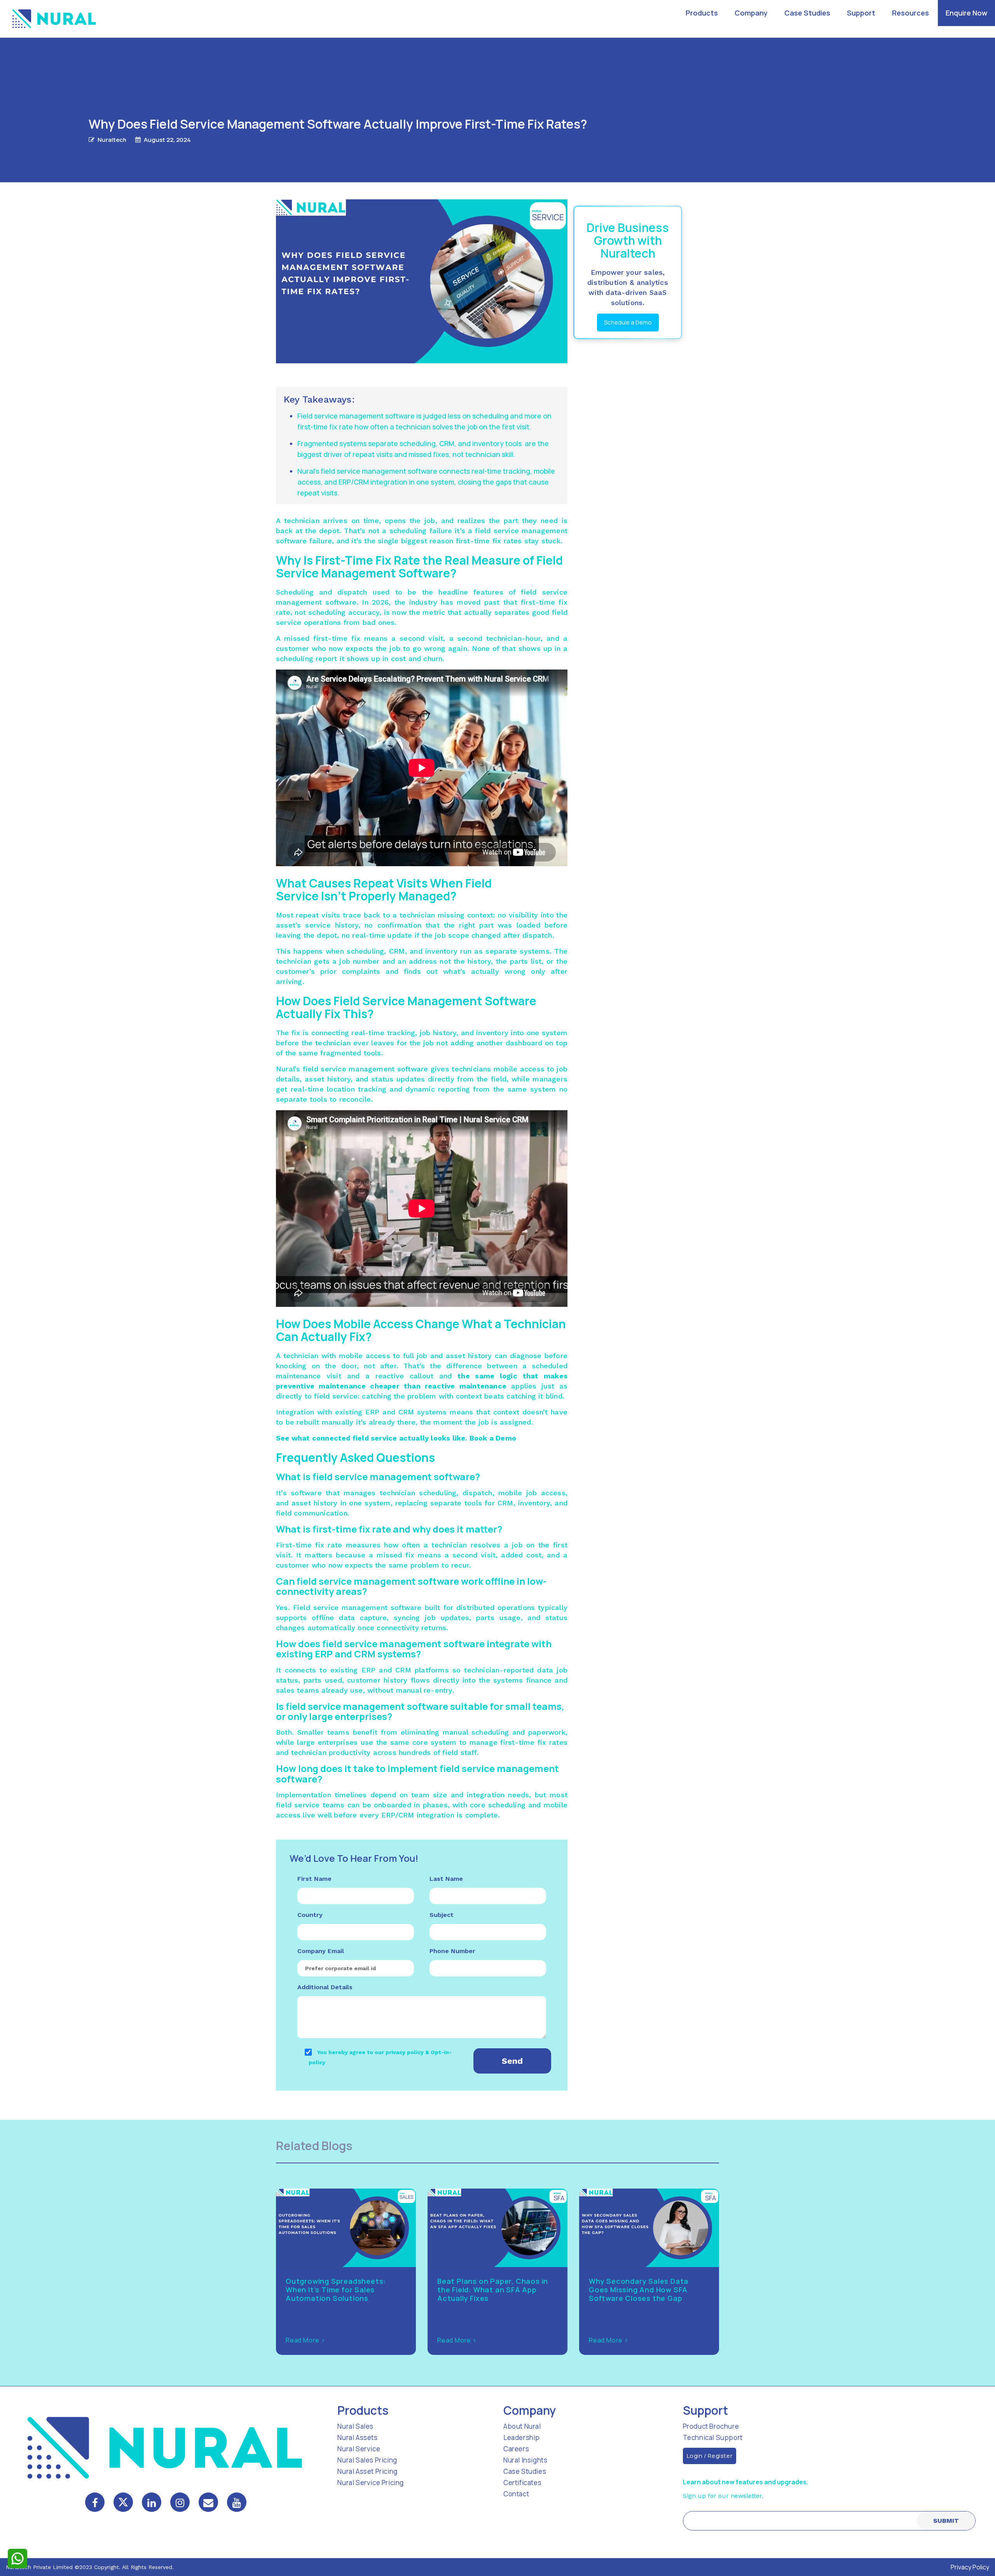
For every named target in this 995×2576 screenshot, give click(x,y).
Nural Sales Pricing (367, 2460)
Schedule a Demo (628, 322)
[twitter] (123, 2502)
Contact (516, 2494)
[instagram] (180, 2502)
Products (702, 13)
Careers (516, 2449)
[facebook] (95, 2502)
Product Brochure (711, 2426)
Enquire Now (966, 13)
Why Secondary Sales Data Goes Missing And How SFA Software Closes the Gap (639, 2290)
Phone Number (452, 1951)
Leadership (522, 2437)
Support (861, 13)
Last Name (446, 1879)
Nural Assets (357, 2437)
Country (310, 1915)
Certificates (522, 2483)
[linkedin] (152, 2502)
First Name (314, 1879)
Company (751, 13)
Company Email (321, 1951)
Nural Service (359, 2449)
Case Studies (807, 13)
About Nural (522, 2426)
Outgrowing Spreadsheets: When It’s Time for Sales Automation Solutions (336, 2290)
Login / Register (710, 2456)
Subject (442, 1915)
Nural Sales (355, 2426)
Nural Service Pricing (371, 2483)
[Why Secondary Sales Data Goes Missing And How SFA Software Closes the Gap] (649, 2227)
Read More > (305, 2340)
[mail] (208, 2502)
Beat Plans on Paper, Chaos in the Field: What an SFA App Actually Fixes (493, 2290)
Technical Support (713, 2437)
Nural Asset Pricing (367, 2471)
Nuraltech (112, 140)
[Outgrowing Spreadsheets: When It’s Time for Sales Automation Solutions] (346, 2227)
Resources (910, 13)
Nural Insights (525, 2460)
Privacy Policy (970, 2567)
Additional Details (325, 1987)
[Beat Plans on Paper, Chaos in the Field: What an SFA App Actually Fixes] (497, 2227)
